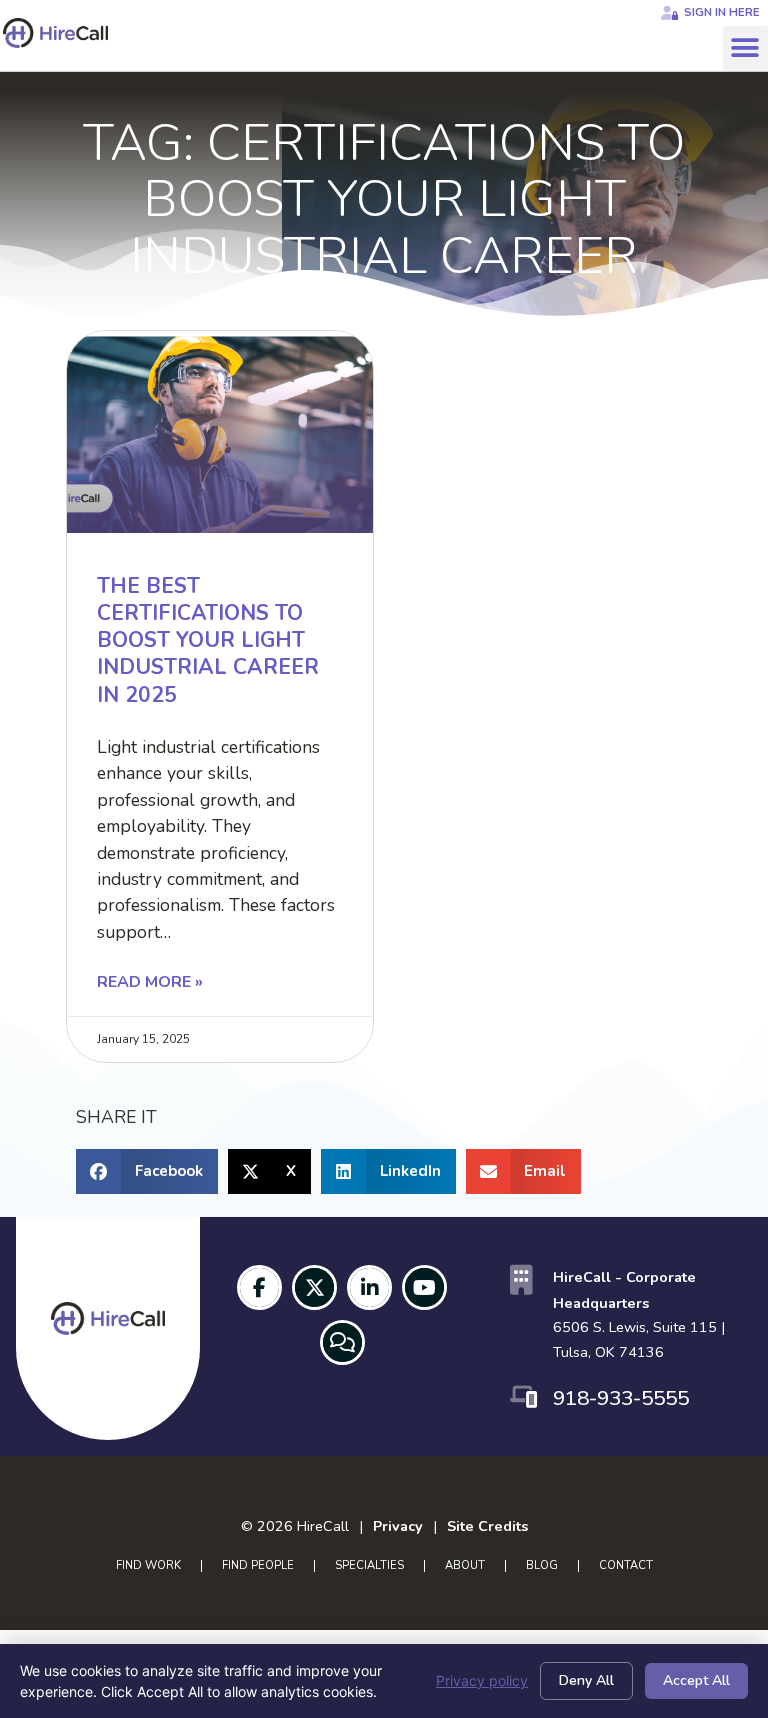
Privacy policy (482, 1680)
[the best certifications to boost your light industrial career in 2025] (220, 432)
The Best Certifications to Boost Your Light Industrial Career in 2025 (208, 640)
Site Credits (487, 1526)
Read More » (150, 982)
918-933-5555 (621, 1398)
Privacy (398, 1526)
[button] (745, 48)
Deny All (586, 1680)
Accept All (696, 1680)
